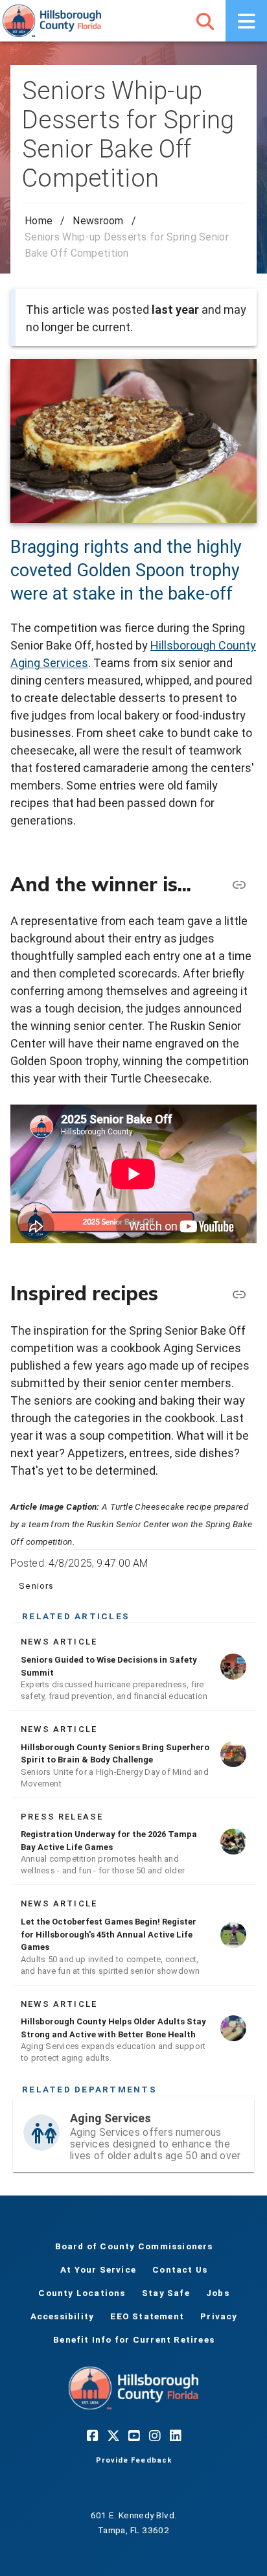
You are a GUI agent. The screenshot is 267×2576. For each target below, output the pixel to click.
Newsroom (98, 221)
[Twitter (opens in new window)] (113, 2435)
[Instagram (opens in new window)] (154, 2435)
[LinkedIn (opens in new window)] (175, 2435)
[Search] (205, 21)
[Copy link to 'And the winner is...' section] (238, 884)
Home (39, 221)
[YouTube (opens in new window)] (133, 2435)
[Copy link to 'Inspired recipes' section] (238, 1294)
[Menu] (246, 21)
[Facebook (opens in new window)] (92, 2435)
